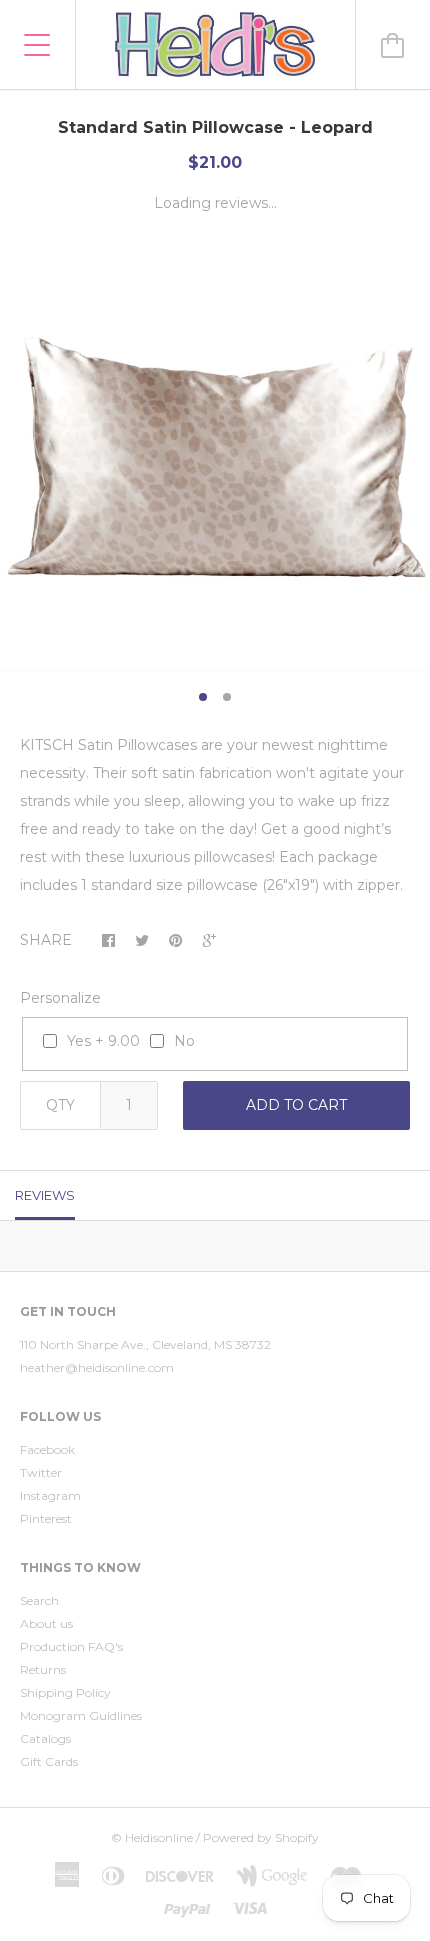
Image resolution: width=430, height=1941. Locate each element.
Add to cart (296, 1105)
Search (39, 1600)
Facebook (47, 1449)
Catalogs (45, 1738)
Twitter (41, 1472)
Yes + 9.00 (103, 1041)
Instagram (50, 1495)
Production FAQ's (71, 1646)
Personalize (60, 998)
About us (46, 1623)
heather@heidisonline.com (97, 1367)
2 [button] (227, 697)
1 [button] (203, 697)
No (184, 1041)
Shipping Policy (65, 1692)
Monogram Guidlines (81, 1715)
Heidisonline (159, 1837)
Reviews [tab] (45, 1195)
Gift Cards (49, 1761)
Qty (60, 1105)
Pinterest (46, 1518)
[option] (215, 457)
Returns (43, 1669)
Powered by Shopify (261, 1837)
